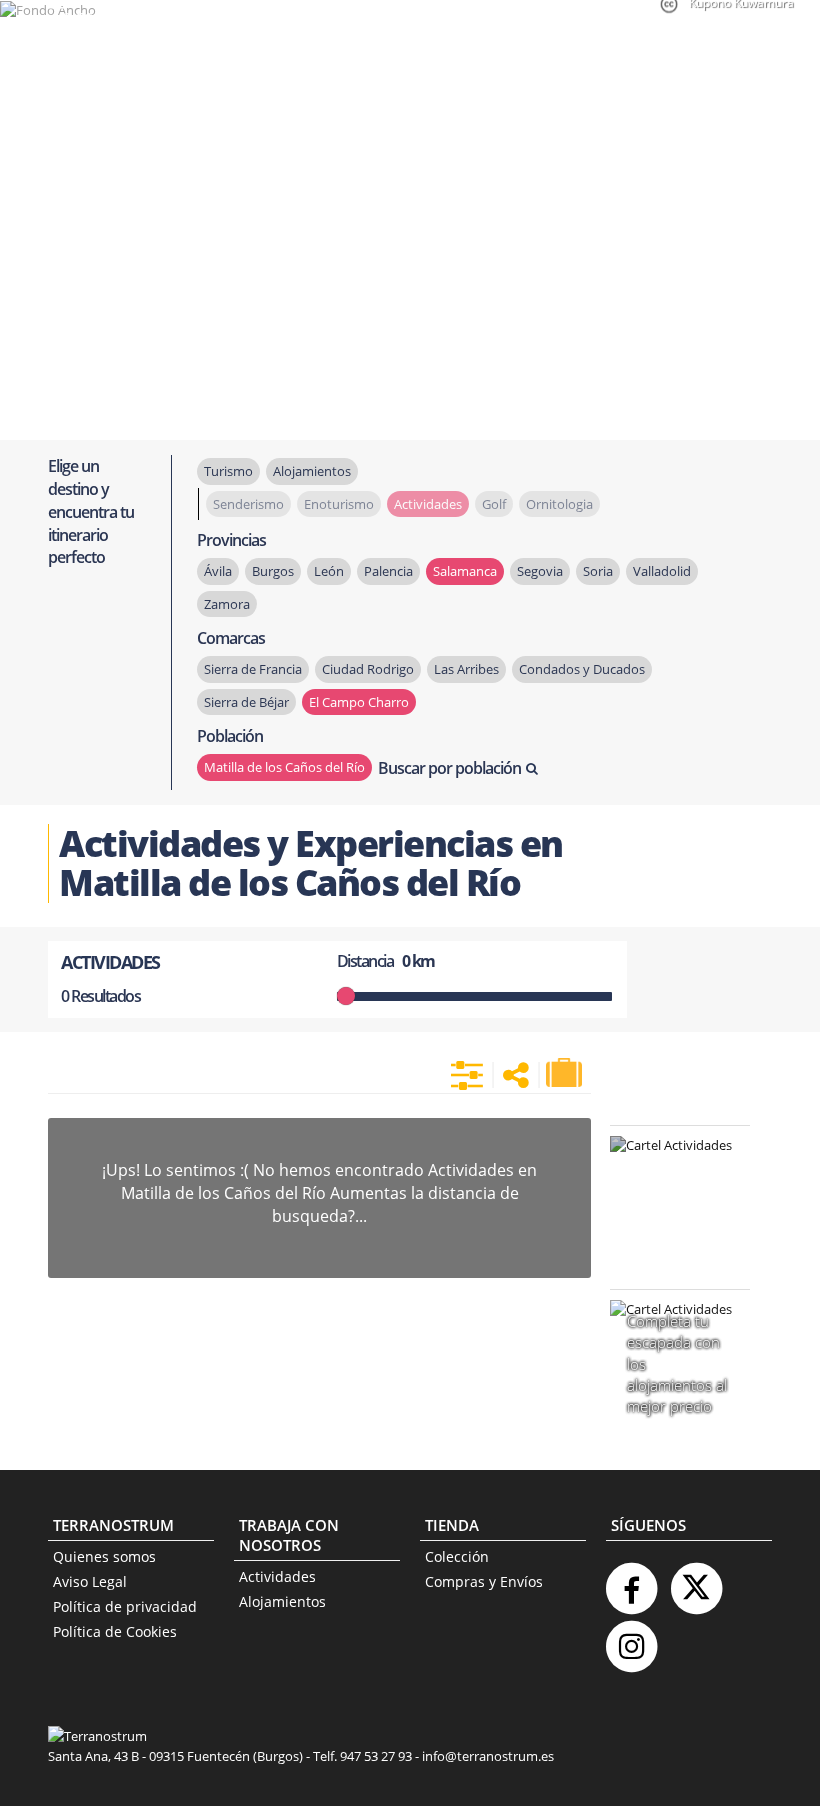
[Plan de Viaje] (566, 1073)
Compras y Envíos (484, 1581)
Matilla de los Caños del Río (284, 767)
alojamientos (312, 471)
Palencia (388, 571)
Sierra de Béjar (246, 702)
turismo (228, 471)
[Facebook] (631, 1580)
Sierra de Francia (253, 669)
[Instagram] (631, 1638)
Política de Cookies (115, 1631)
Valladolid (662, 571)
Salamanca (465, 571)
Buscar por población (449, 768)
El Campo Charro (359, 702)
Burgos (273, 571)
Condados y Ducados (582, 669)
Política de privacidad (125, 1606)
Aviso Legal (90, 1581)
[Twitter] (696, 1580)
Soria (598, 571)
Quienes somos (104, 1556)
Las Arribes (466, 669)
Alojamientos (282, 1601)
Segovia (540, 571)
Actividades (277, 1576)
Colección (457, 1556)
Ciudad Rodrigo (368, 669)
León (329, 571)
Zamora (227, 604)
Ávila (218, 571)
